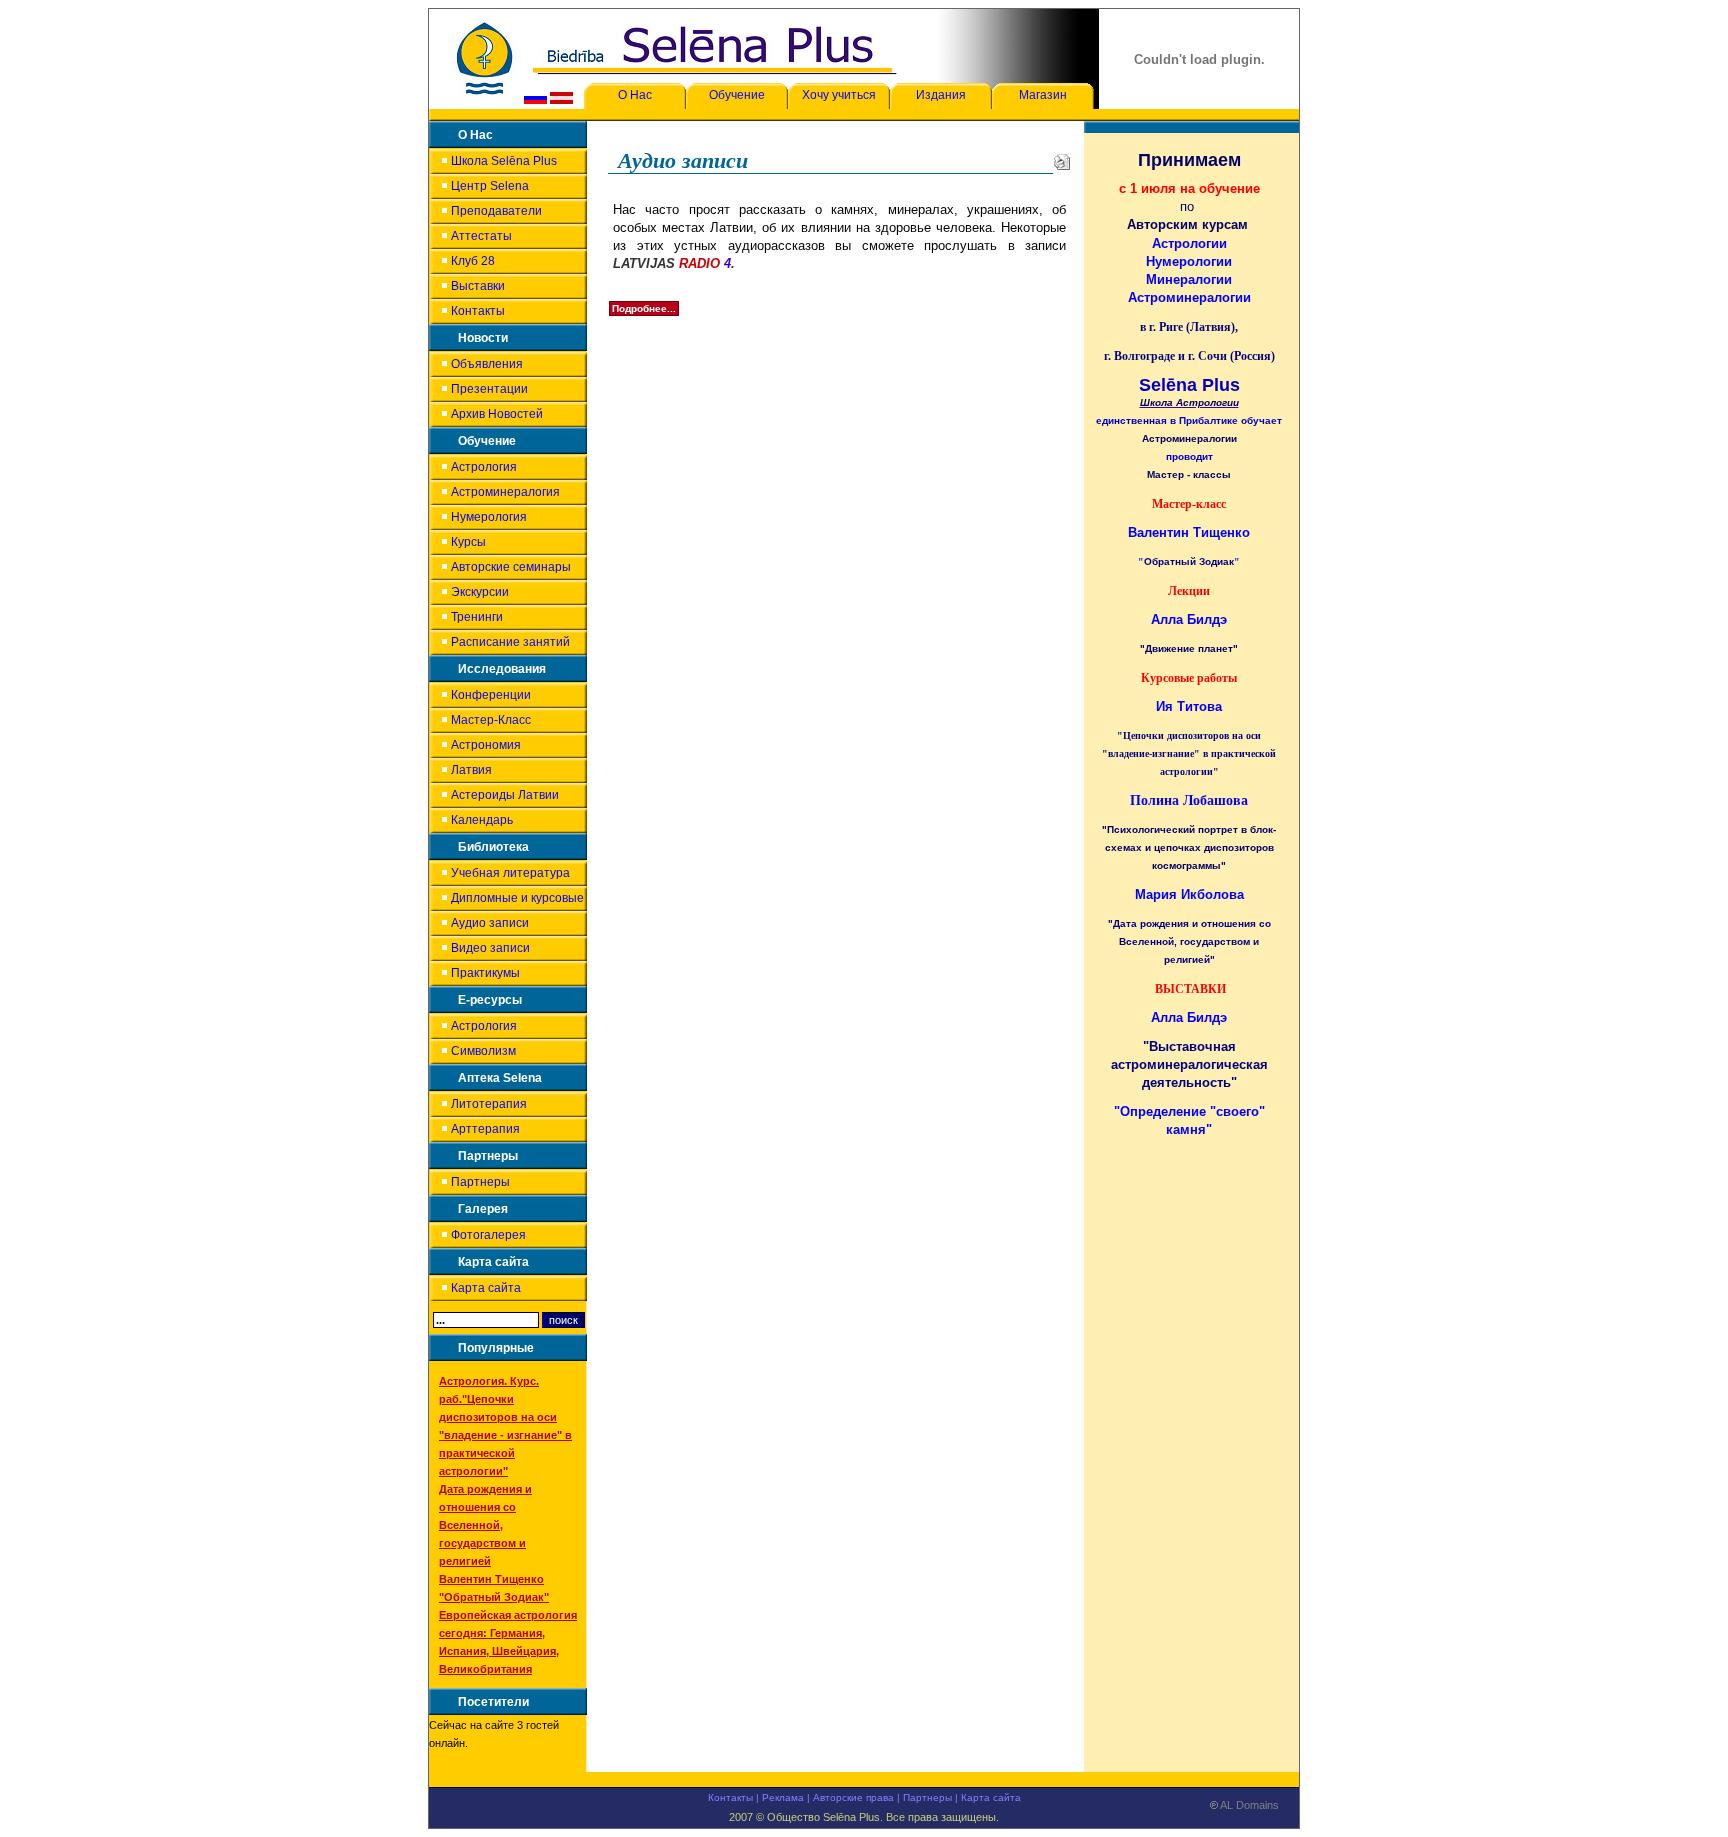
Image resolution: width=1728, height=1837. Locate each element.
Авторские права (853, 1797)
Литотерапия (489, 1104)
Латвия (471, 770)
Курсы (468, 542)
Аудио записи (490, 923)
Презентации (489, 389)
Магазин (1043, 95)
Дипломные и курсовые (517, 898)
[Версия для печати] (1062, 160)
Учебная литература (510, 873)
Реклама (783, 1797)
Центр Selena (490, 186)
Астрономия (486, 745)
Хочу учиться (839, 95)
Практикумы (485, 973)
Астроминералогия (505, 492)
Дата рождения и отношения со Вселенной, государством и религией (485, 1525)
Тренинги (477, 617)
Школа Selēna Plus (504, 161)
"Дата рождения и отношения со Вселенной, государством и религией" (1189, 941)
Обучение (737, 95)
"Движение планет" (1189, 648)
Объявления (487, 364)
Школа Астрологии (1189, 402)
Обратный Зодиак (1189, 561)
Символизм (483, 1051)
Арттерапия (485, 1129)
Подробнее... (644, 308)
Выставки (478, 286)
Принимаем (1189, 160)
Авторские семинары (511, 567)
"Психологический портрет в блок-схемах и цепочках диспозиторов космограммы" (1189, 847)
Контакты (478, 311)
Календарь (482, 820)
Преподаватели (496, 211)
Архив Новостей (497, 414)
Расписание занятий (510, 642)
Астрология (484, 467)
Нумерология (489, 517)
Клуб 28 (473, 261)
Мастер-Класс (491, 720)
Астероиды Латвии (505, 795)
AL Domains (1248, 1805)
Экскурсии (480, 592)
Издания (941, 95)
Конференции (491, 695)
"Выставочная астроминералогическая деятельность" (1189, 1064)
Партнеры (480, 1182)
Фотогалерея (488, 1235)
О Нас (635, 95)
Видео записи (490, 948)
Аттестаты (481, 236)
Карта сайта (486, 1288)
